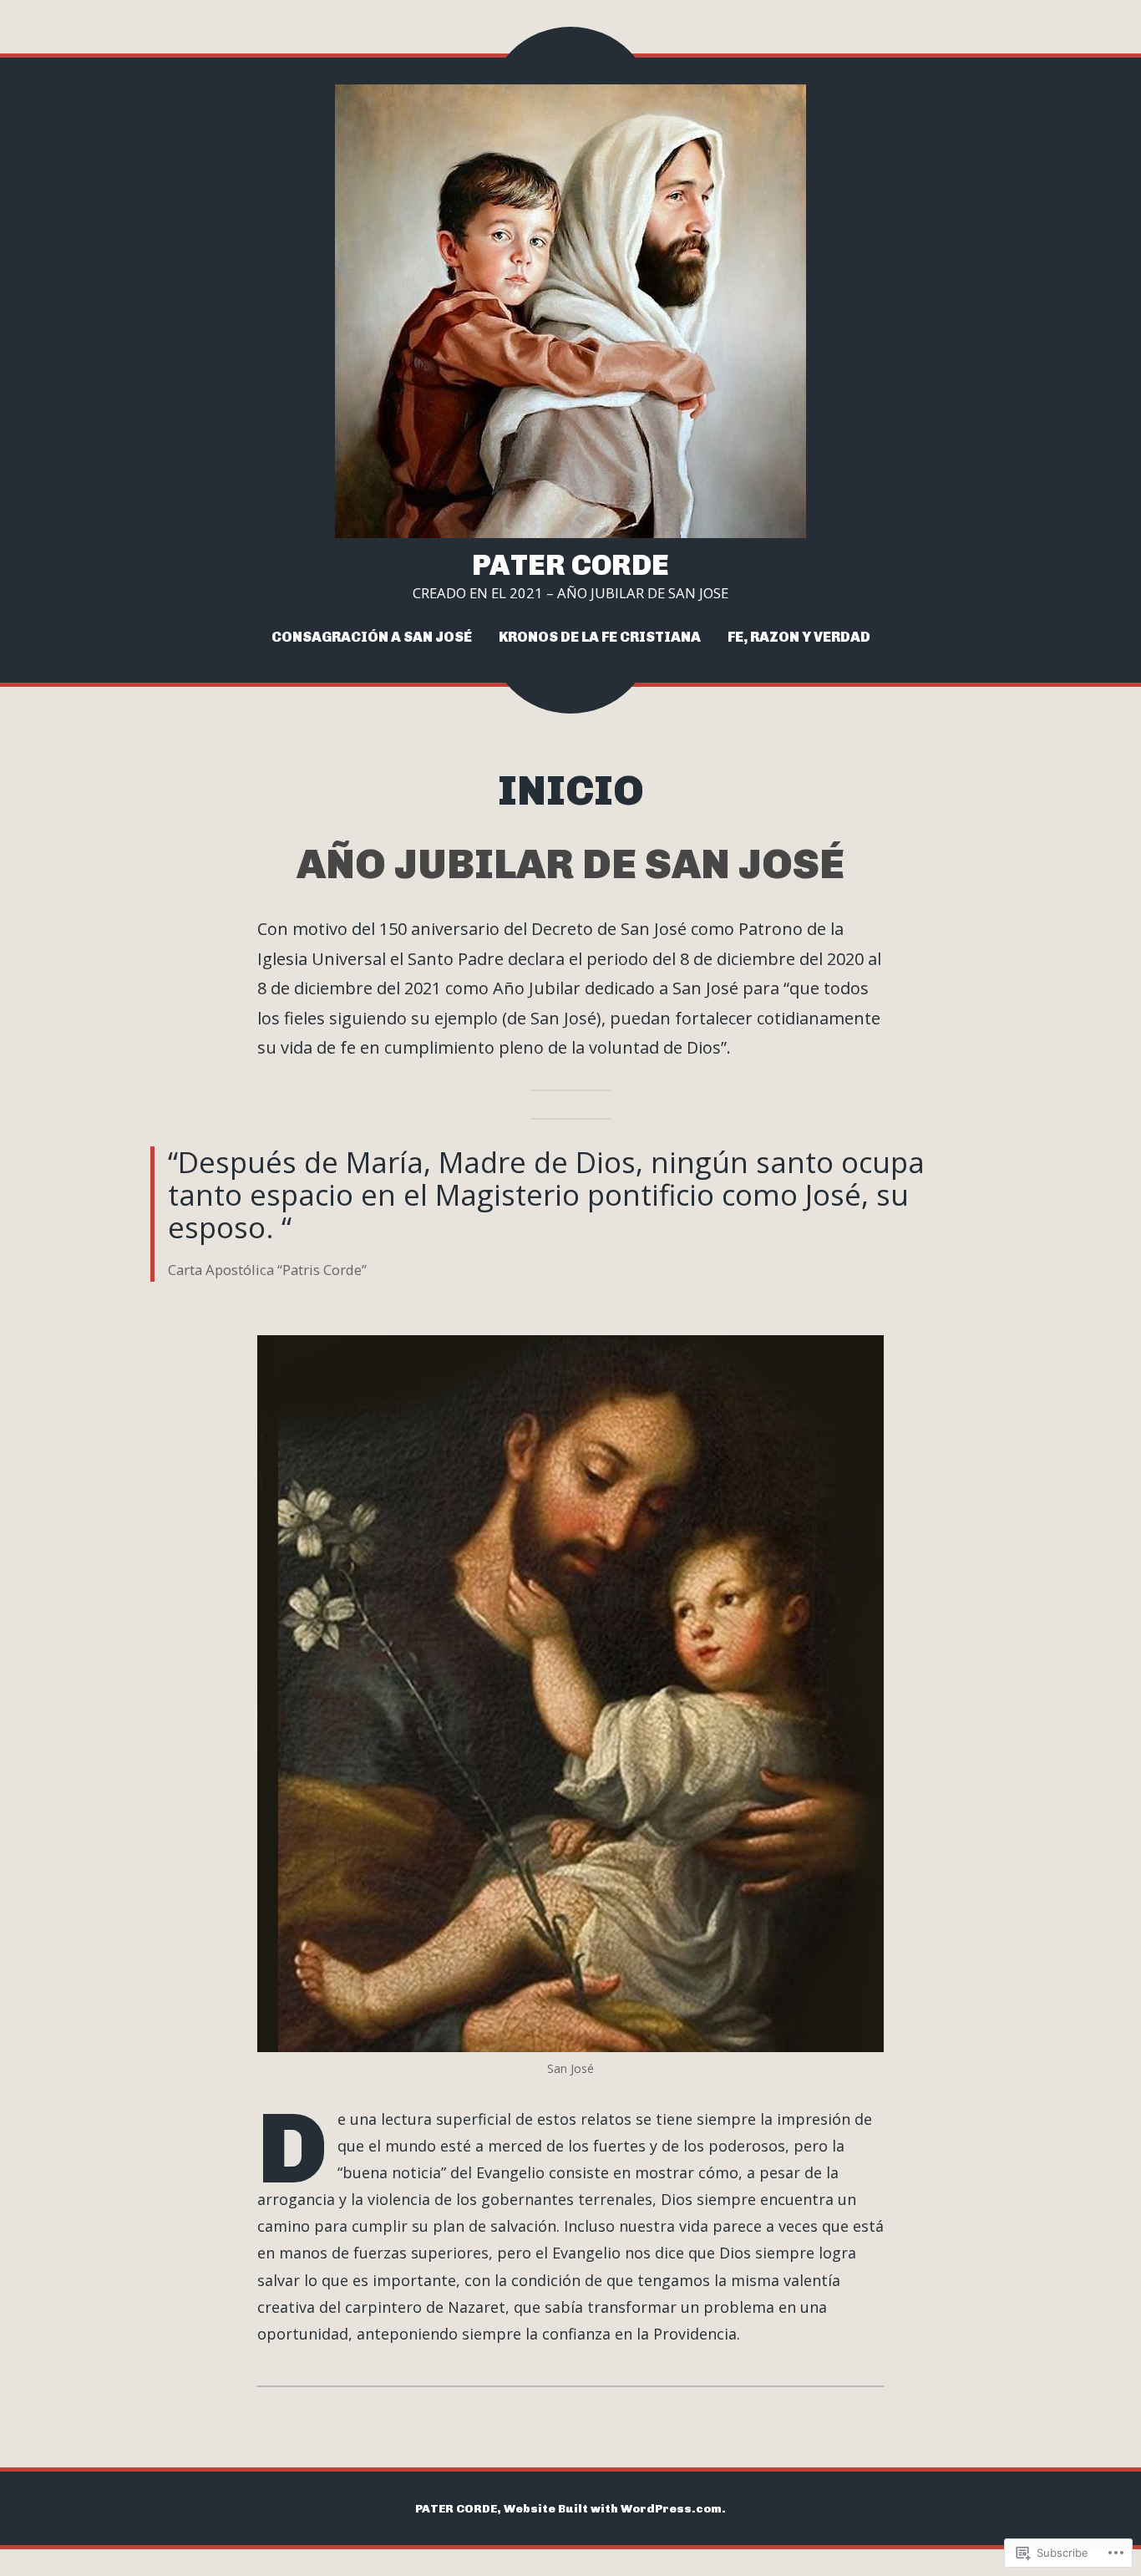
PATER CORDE (570, 565)
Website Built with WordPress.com (613, 2508)
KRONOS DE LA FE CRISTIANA (600, 637)
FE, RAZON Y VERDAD (799, 637)
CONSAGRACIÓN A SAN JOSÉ (372, 637)
